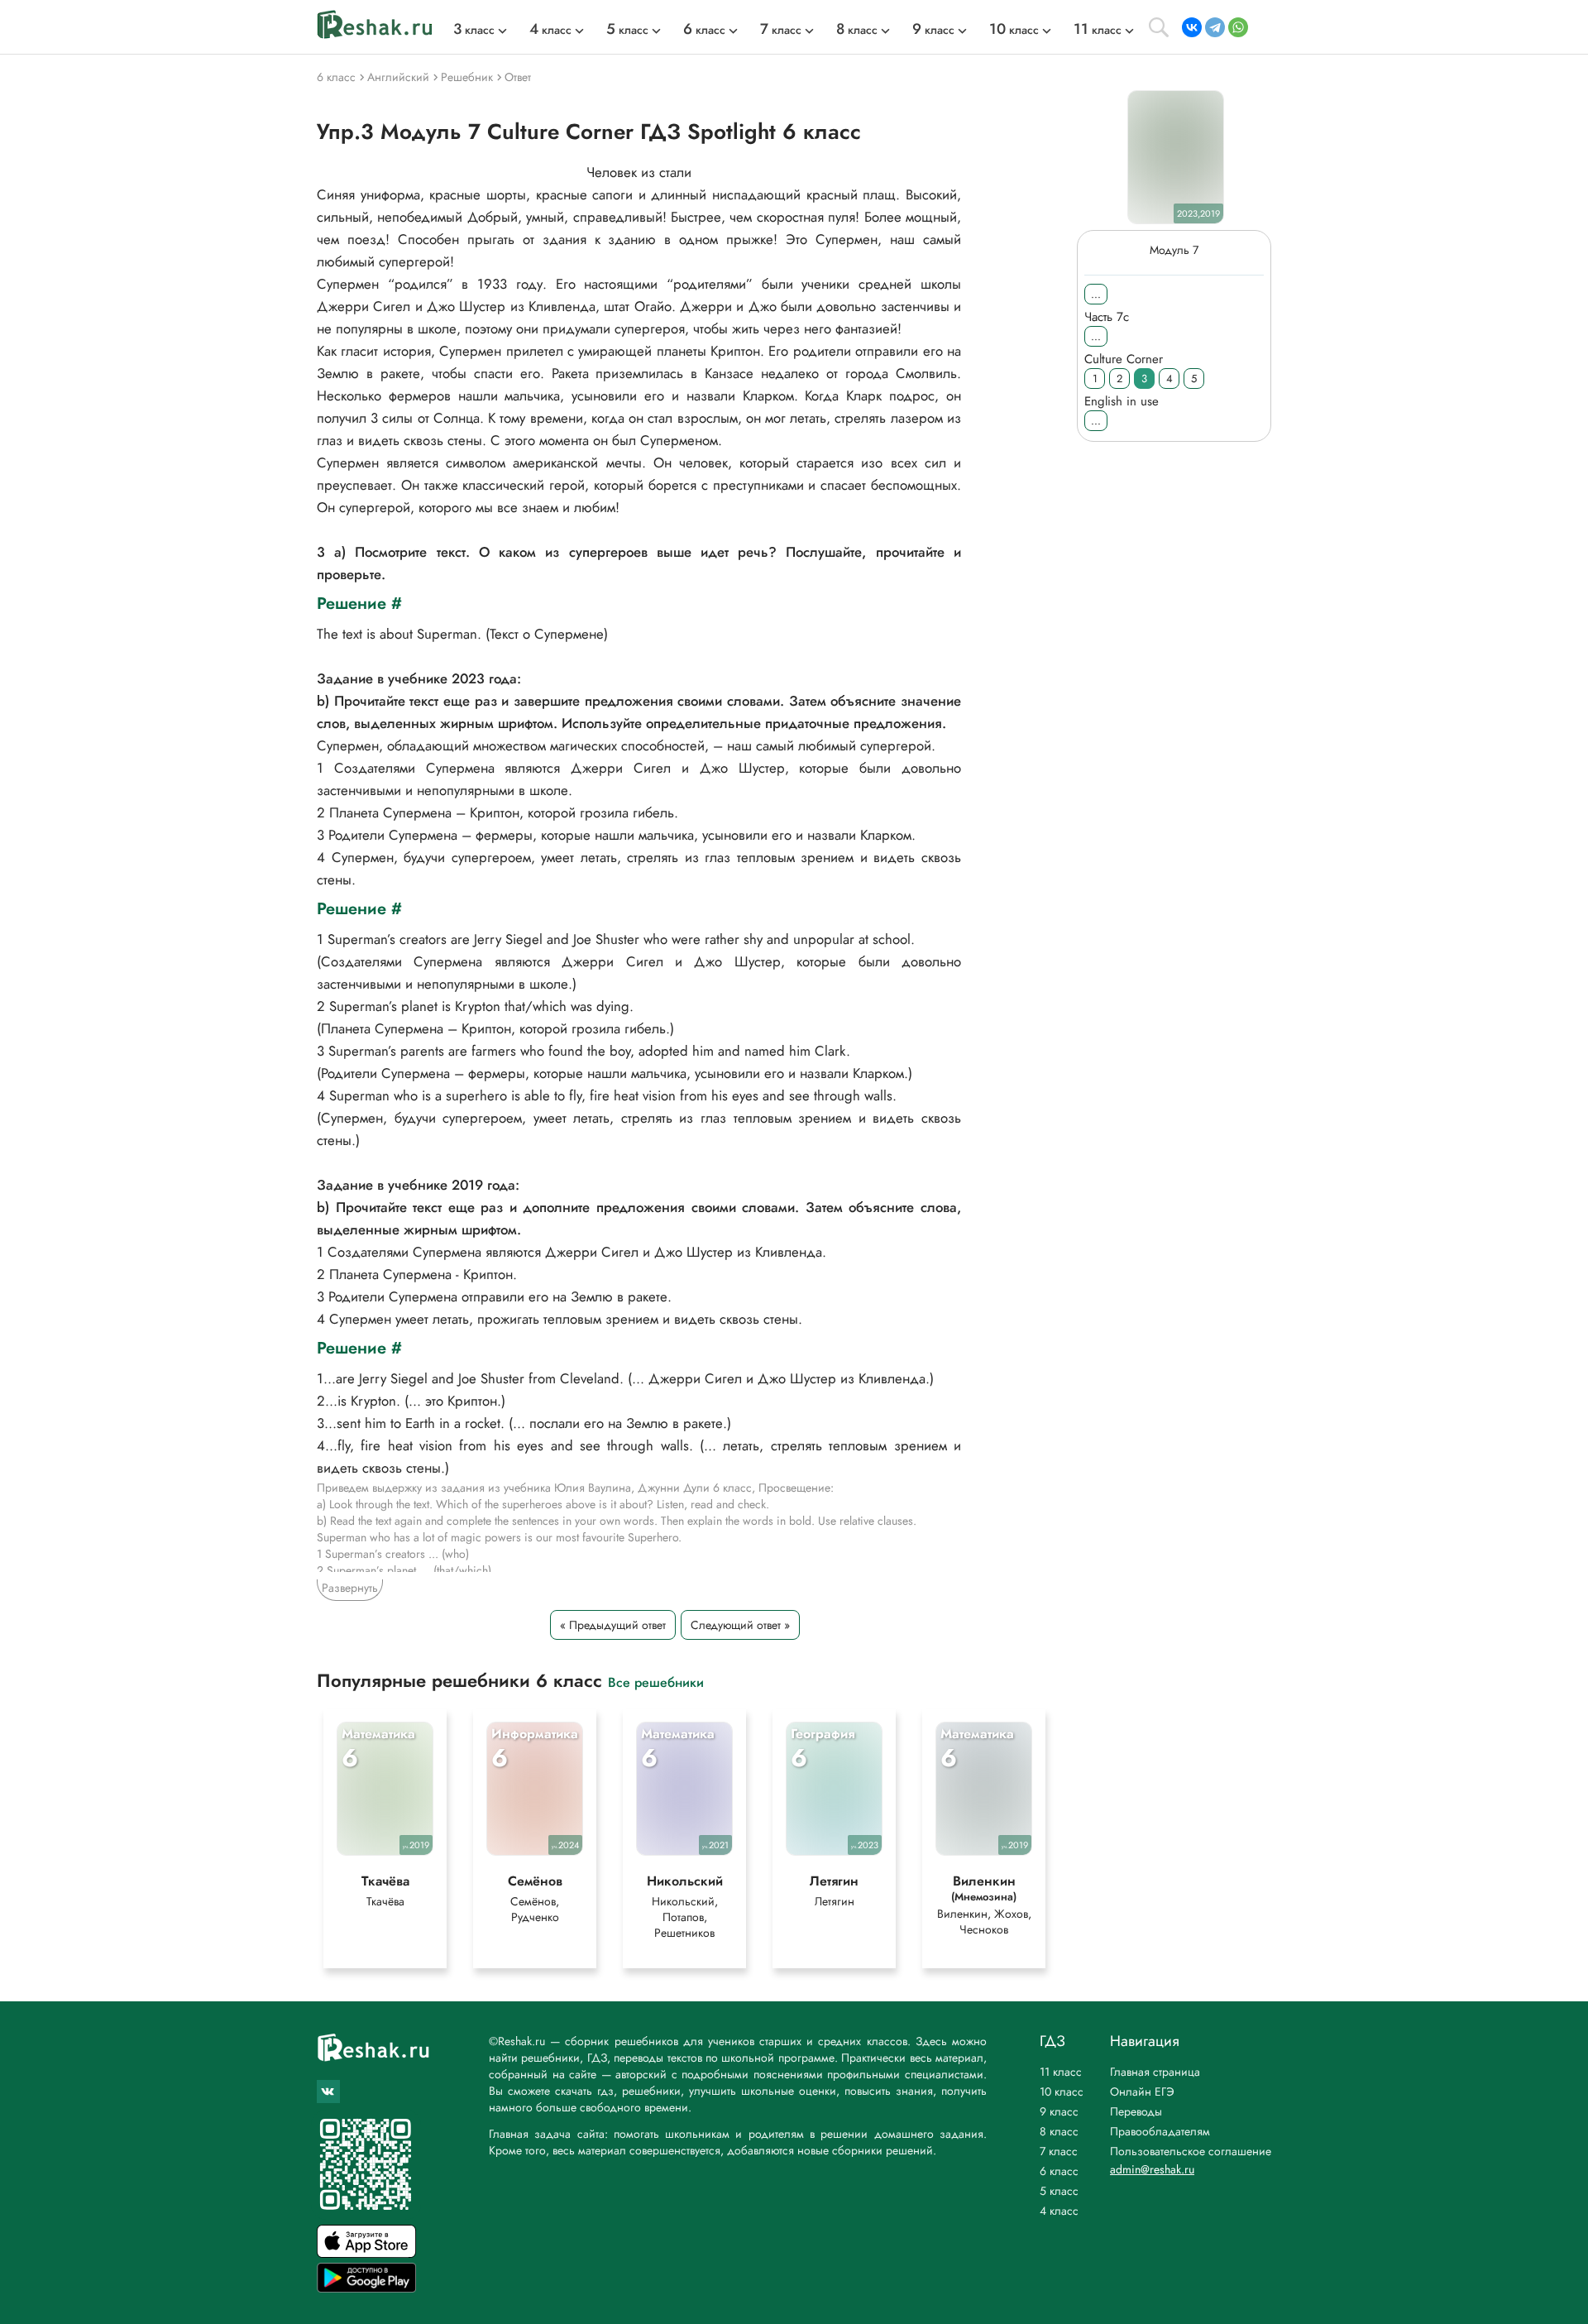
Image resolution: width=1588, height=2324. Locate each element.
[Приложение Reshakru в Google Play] (366, 2288)
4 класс (1059, 2211)
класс (474, 30)
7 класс (1059, 2151)
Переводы (1136, 2111)
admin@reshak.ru (1152, 2169)
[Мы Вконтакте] (328, 2092)
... (1096, 294)
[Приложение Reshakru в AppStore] (366, 2253)
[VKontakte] (1192, 27)
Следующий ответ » (740, 1625)
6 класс (1059, 2171)
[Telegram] (1215, 27)
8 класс (1059, 2131)
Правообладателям (1160, 2131)
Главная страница (1155, 2072)
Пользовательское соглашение (1191, 2151)
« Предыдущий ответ (613, 1625)
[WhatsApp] (1238, 27)
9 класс (1059, 2111)
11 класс (1061, 2072)
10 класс (1062, 2092)
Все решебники (656, 1682)
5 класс (1059, 2191)
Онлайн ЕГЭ (1142, 2092)
